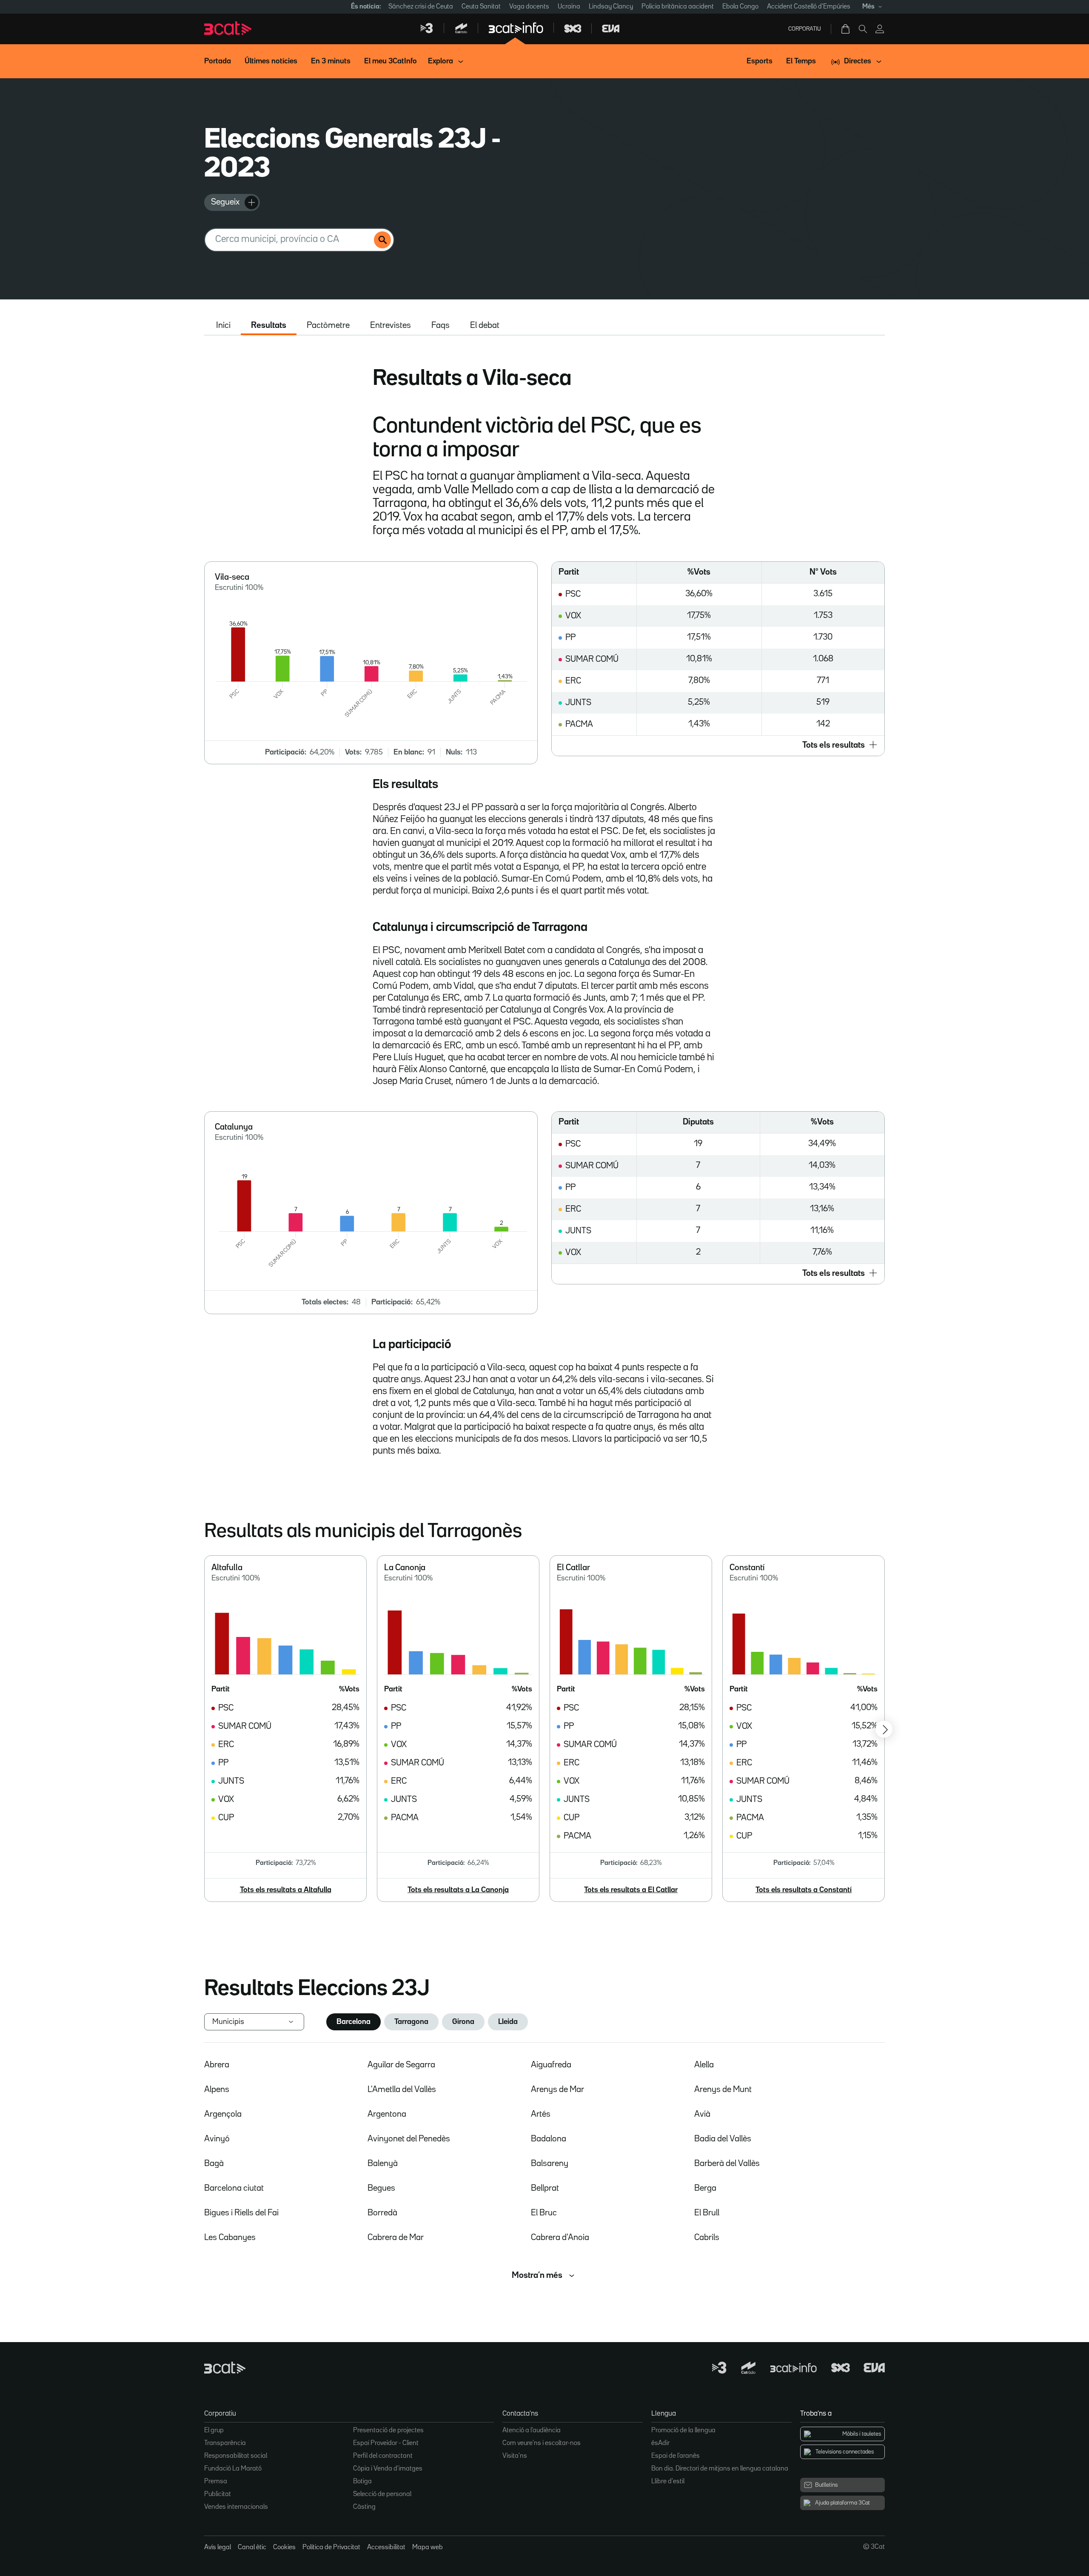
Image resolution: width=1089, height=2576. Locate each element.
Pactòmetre (328, 325)
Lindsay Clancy (611, 7)
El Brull (707, 2213)
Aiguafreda (551, 2065)
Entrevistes (391, 325)
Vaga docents (529, 7)
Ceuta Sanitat (481, 7)
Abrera (217, 2065)
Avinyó (217, 2139)
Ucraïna (569, 7)
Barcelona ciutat (234, 2188)
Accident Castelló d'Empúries (809, 7)
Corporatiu (805, 29)
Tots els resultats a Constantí (804, 1890)
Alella (704, 2065)
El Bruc (544, 2213)
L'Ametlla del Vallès (402, 2089)
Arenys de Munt (723, 2089)
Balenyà (383, 2163)
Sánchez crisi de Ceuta (421, 7)
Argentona (387, 2114)
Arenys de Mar (557, 2089)
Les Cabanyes (230, 2237)
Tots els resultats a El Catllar (631, 1890)
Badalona (549, 2139)
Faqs (440, 325)
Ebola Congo (740, 7)
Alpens (217, 2089)
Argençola (223, 2114)
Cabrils (707, 2237)
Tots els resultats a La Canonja (458, 1890)
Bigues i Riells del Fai (241, 2213)
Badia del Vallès (723, 2139)
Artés (541, 2114)
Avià (702, 2114)
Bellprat (545, 2188)
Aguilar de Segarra (401, 2065)
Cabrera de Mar (396, 2237)
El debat (485, 325)
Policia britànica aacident (678, 7)
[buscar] (382, 240)
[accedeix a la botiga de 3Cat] (846, 29)
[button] (718, 746)
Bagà (214, 2163)
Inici (223, 325)
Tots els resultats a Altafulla (286, 1890)
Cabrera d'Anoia (560, 2237)
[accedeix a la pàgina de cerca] (863, 29)
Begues (381, 2188)
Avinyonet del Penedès (409, 2139)
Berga (705, 2188)
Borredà (382, 2213)
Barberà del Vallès (727, 2163)
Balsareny (550, 2163)
